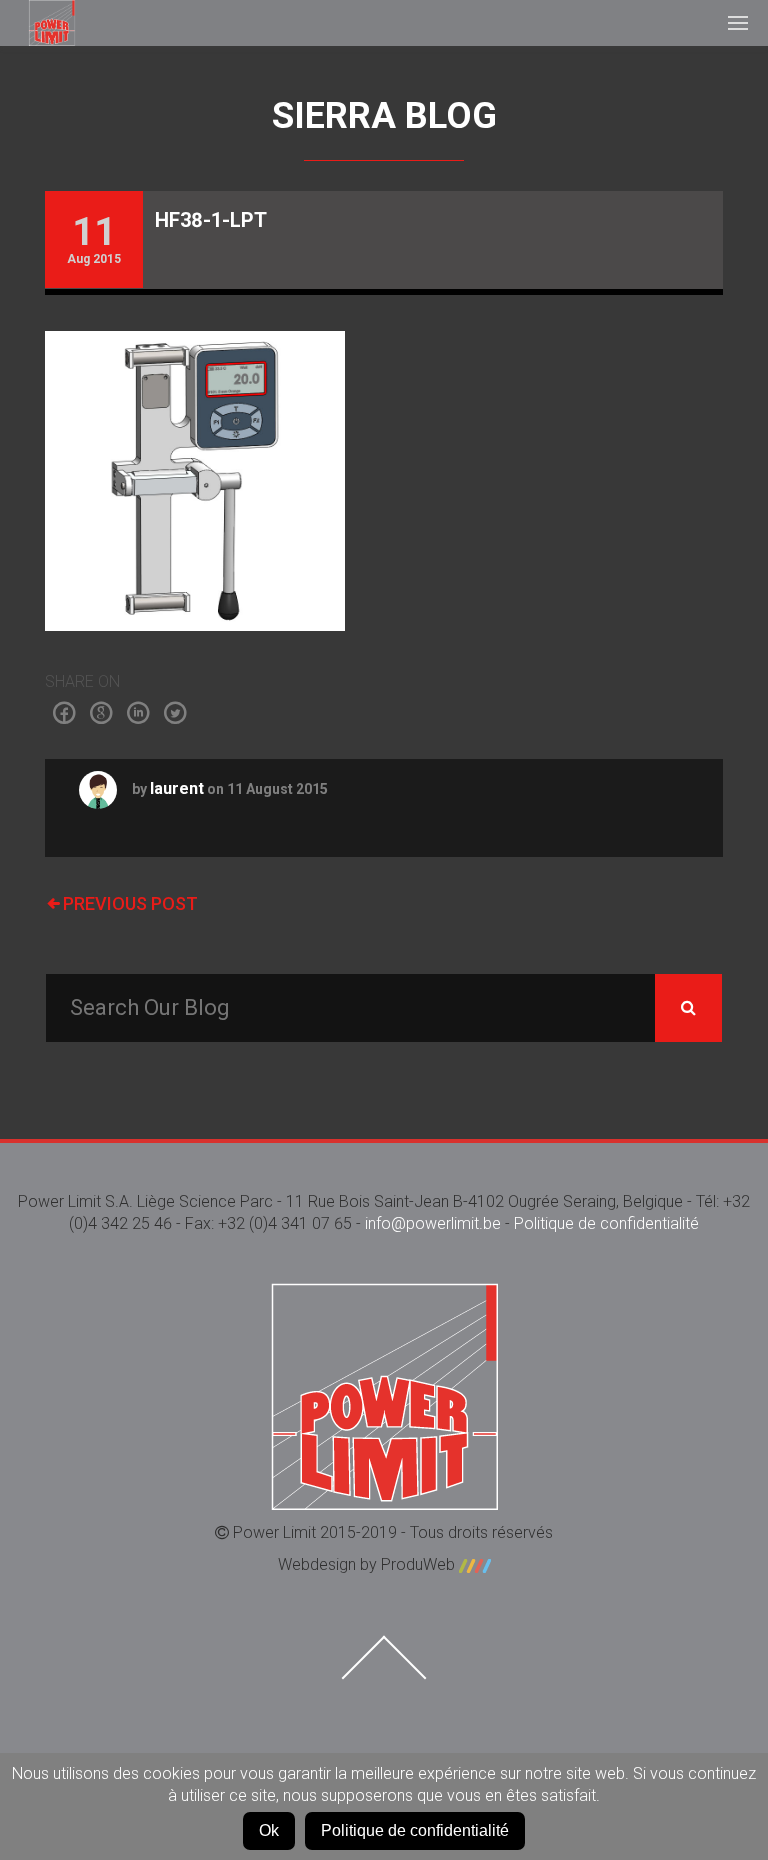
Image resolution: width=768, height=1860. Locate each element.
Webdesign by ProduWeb (368, 1564)
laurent (177, 788)
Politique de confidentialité (606, 1223)
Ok (269, 1830)
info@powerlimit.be (433, 1223)
